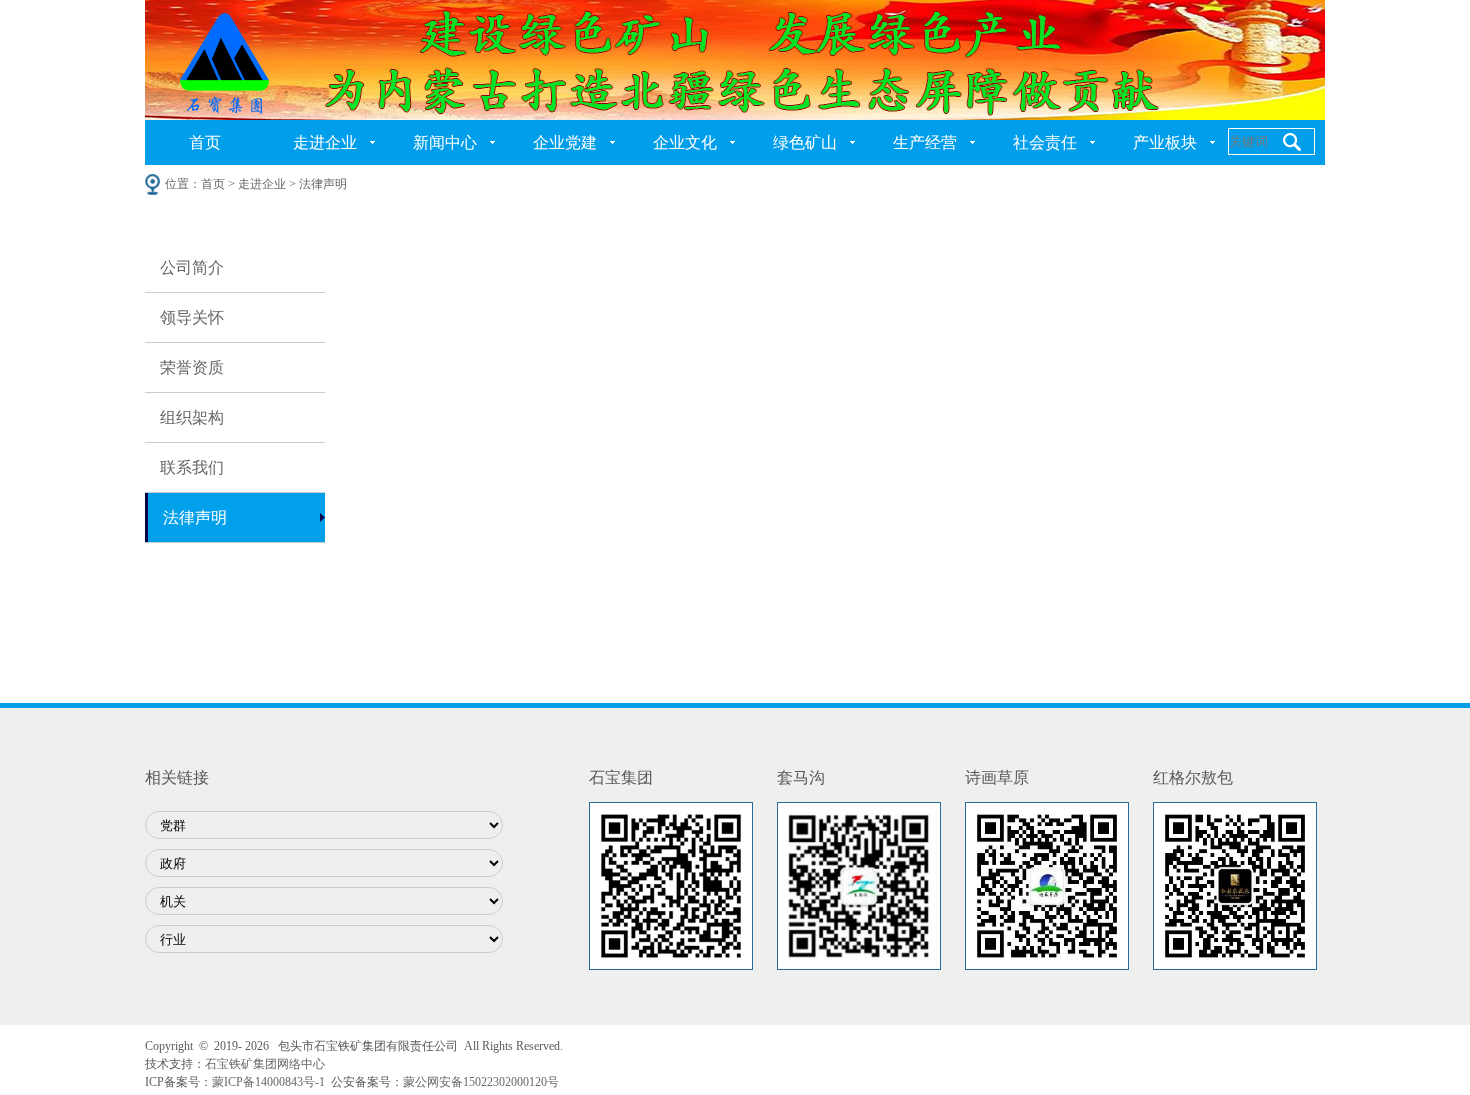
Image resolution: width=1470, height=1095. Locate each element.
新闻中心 (445, 142)
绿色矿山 (805, 142)
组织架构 (192, 417)
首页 (205, 142)
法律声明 (195, 517)
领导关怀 (192, 317)
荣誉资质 (192, 367)
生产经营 (925, 142)
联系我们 (192, 467)
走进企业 (325, 142)
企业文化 (685, 142)
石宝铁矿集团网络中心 (265, 1064)
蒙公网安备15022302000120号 (481, 1082)
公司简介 (192, 267)
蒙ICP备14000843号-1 (268, 1082)
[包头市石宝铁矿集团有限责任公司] (735, 59)
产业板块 (1165, 142)
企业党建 (565, 142)
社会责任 (1045, 142)
